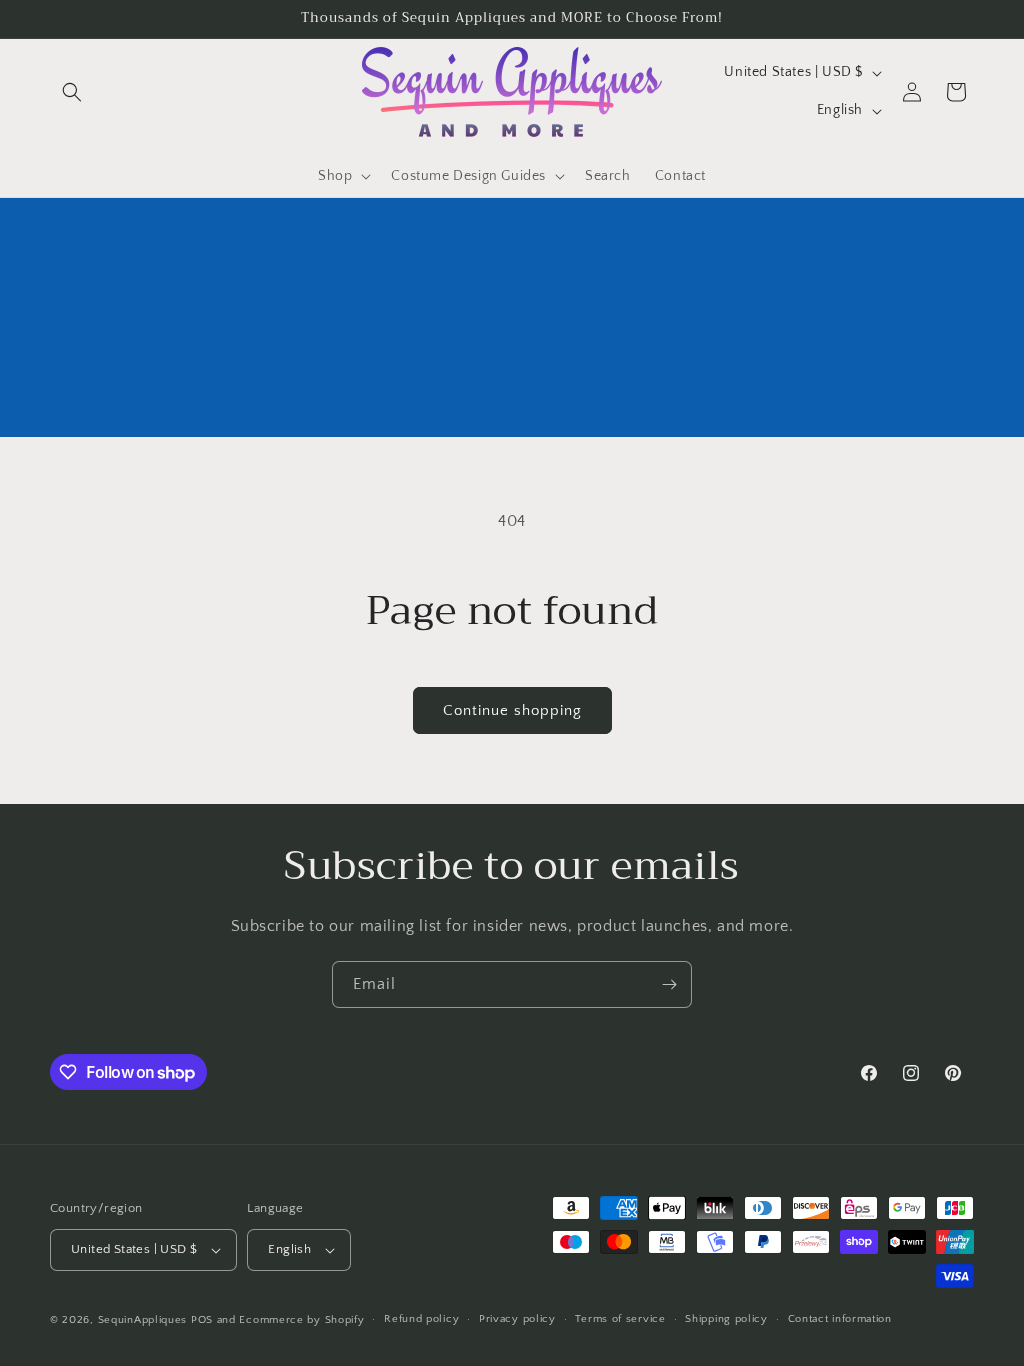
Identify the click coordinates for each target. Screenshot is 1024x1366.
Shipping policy (726, 1319)
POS (202, 1320)
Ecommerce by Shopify (301, 1320)
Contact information (840, 1319)
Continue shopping (512, 710)
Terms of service (620, 1319)
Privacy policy (517, 1319)
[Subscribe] (669, 984)
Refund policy (421, 1319)
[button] (72, 92)
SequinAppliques (143, 1320)
